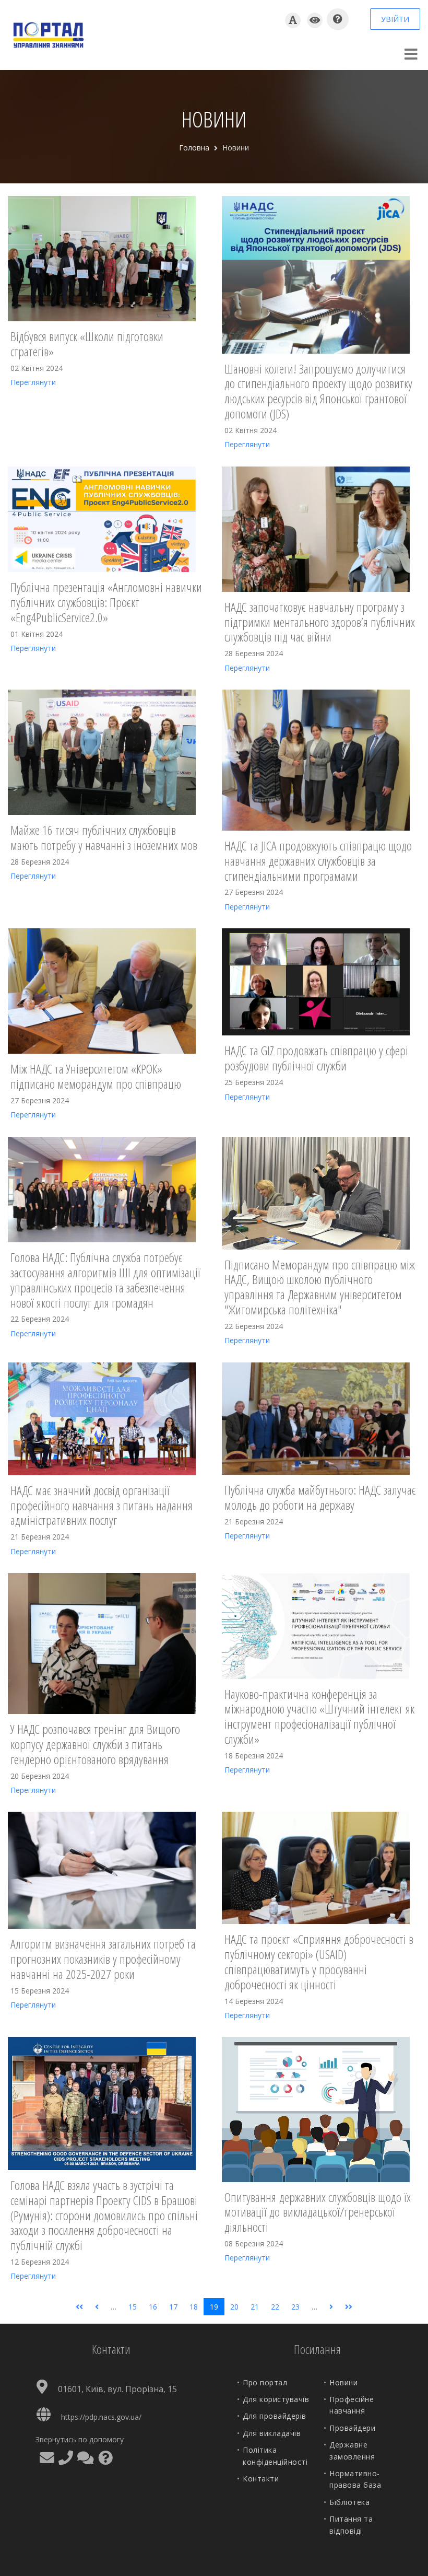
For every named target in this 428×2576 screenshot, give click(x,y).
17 (173, 2307)
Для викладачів (272, 2433)
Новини (343, 2382)
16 (153, 2307)
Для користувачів (276, 2399)
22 (275, 2307)
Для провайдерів (275, 2416)
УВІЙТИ (395, 19)
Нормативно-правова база (355, 2479)
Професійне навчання (352, 2405)
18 (194, 2307)
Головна (194, 148)
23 (295, 2307)
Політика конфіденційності (275, 2456)
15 (133, 2307)
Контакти (261, 2479)
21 (255, 2307)
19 (214, 2307)
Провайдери (352, 2428)
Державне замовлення (352, 2450)
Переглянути (33, 382)
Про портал (265, 2382)
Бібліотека (349, 2502)
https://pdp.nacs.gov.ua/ (101, 2417)
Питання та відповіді (351, 2525)
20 (234, 2307)
